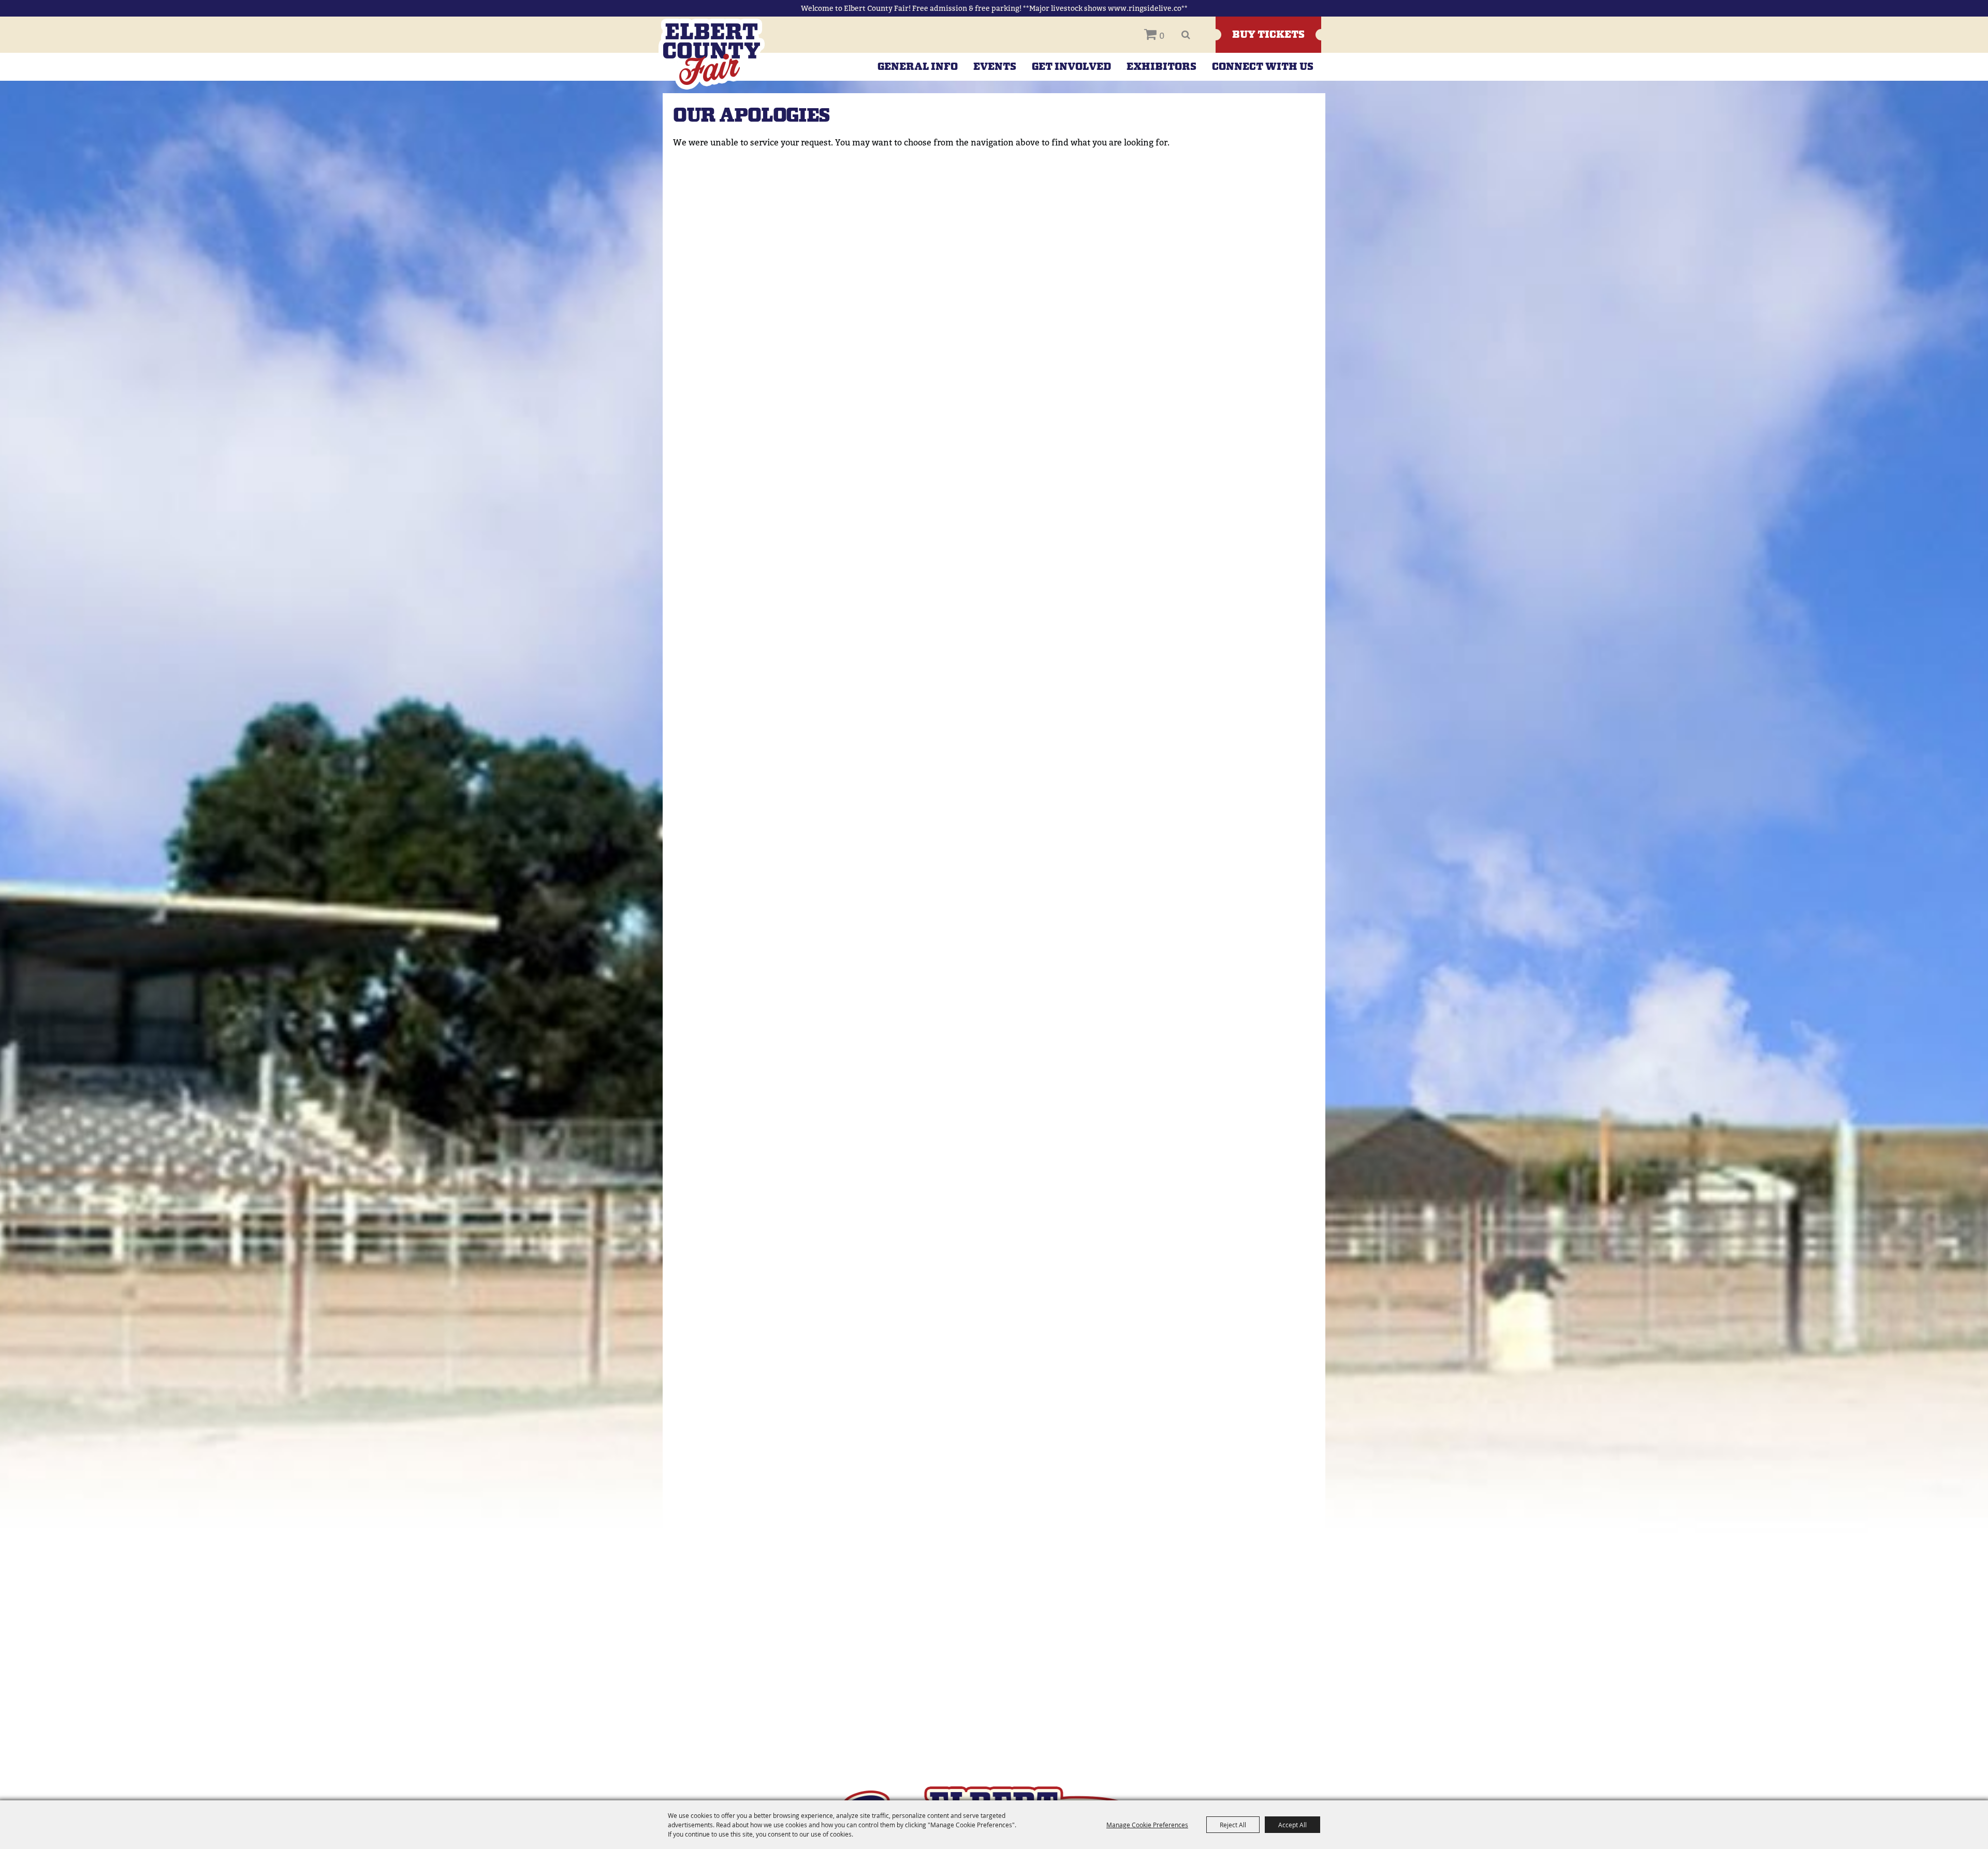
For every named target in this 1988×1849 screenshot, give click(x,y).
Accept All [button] (1292, 1825)
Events (995, 67)
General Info (918, 67)
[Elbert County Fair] (712, 54)
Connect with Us (1263, 67)
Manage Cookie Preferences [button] (1147, 1825)
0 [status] (1162, 36)
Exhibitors (1161, 67)
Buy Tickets (1268, 35)
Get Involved (1071, 67)
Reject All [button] (1233, 1825)
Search (1186, 35)
